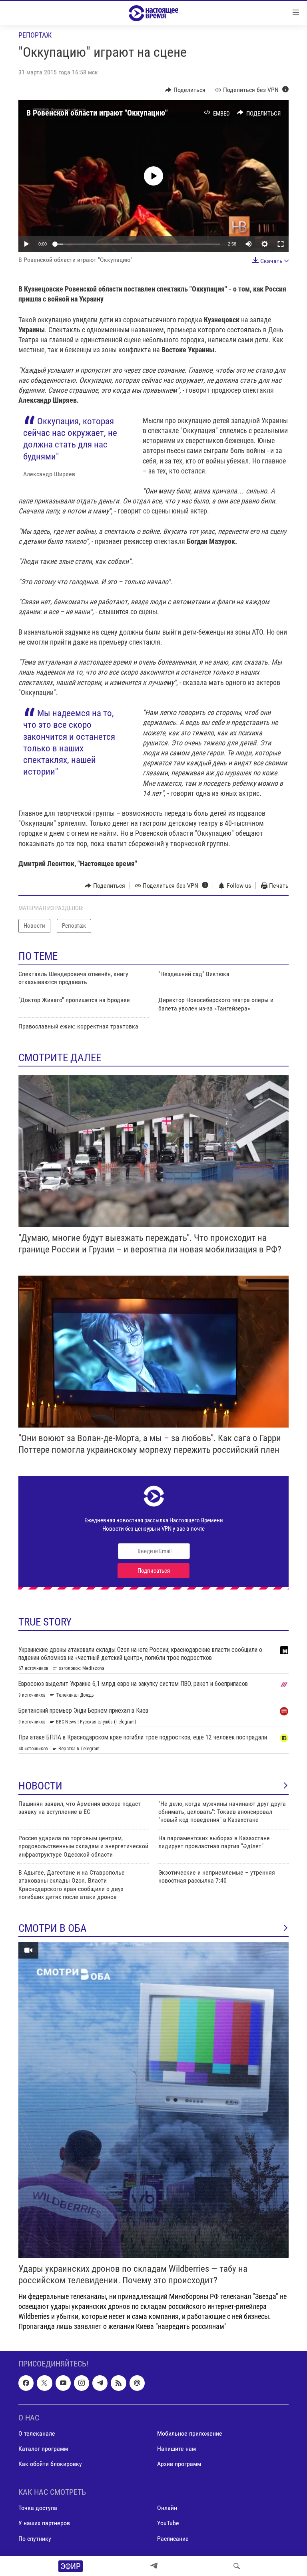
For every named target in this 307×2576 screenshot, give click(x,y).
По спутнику (35, 2539)
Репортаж (35, 35)
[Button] (185, 90)
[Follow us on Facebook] (26, 2383)
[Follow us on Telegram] (100, 2383)
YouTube (168, 2523)
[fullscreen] (281, 244)
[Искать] (237, 2566)
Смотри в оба (53, 1928)
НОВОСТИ (40, 1786)
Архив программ (179, 2464)
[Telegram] (154, 2566)
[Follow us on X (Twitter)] (44, 2383)
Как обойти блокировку (50, 2464)
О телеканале (37, 2433)
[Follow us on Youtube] (63, 2383)
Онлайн (167, 2508)
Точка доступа (38, 2508)
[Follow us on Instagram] (82, 2383)
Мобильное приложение (190, 2433)
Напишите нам (176, 2449)
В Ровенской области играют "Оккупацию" (97, 113)
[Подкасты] (137, 2383)
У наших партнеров (44, 2523)
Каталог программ (43, 2449)
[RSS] (118, 2383)
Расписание (173, 2539)
